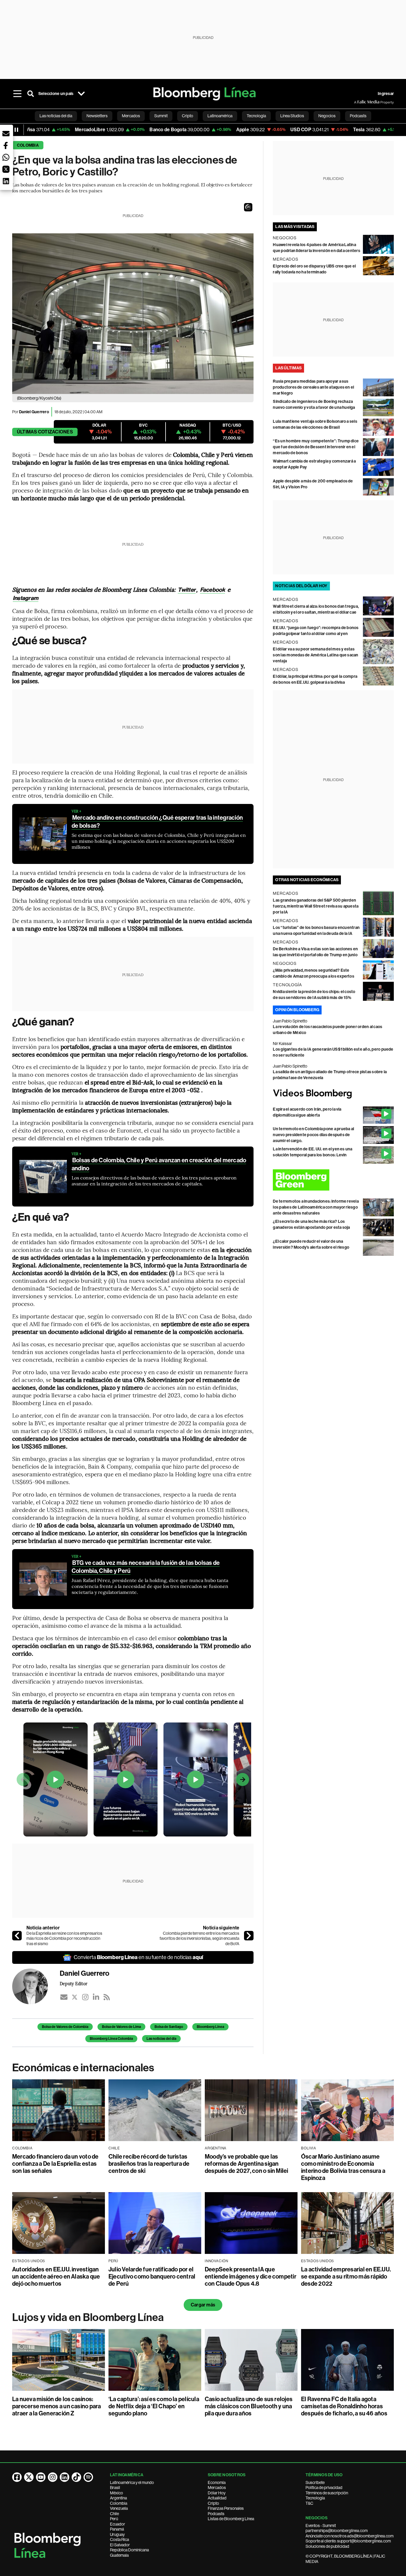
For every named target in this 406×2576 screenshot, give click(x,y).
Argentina (118, 2498)
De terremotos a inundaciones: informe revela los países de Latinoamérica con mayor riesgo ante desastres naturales (316, 1207)
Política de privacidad (324, 2488)
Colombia (28, 145)
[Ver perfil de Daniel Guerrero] (36, 1986)
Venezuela (119, 2508)
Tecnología (315, 2498)
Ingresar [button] (386, 94)
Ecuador (118, 2524)
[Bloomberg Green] (333, 1180)
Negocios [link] (327, 116)
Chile (114, 2514)
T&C (309, 2503)
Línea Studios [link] (292, 116)
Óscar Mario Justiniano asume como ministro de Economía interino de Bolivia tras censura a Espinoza (343, 2167)
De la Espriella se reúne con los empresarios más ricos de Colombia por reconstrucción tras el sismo (64, 1938)
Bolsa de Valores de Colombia (65, 2027)
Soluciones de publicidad (327, 2546)
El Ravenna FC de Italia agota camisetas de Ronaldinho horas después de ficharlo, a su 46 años (344, 2406)
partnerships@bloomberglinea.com (337, 2531)
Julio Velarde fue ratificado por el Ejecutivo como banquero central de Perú (152, 2276)
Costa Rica (119, 2539)
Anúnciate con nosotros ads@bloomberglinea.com (350, 2536)
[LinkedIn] (96, 1997)
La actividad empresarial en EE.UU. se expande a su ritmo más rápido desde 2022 (346, 2276)
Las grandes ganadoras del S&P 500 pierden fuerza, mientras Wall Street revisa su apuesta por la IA (316, 906)
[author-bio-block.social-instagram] (85, 1997)
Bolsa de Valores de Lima (121, 2027)
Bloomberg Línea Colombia (111, 2039)
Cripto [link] (188, 116)
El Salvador (120, 2545)
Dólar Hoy (217, 2493)
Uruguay (117, 2534)
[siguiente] (249, 1936)
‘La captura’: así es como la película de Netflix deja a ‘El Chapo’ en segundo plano (154, 2406)
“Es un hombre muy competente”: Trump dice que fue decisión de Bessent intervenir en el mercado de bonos (316, 447)
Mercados (217, 2488)
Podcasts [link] (358, 116)
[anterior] (17, 1936)
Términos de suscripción (327, 2493)
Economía (217, 2482)
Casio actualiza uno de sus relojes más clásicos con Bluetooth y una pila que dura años (249, 2406)
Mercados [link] (131, 116)
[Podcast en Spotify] (88, 2477)
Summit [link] (161, 116)
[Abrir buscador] (31, 94)
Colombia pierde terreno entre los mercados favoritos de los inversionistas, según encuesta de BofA (199, 1938)
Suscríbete (315, 2482)
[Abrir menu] (18, 94)
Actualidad (217, 2498)
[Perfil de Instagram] (53, 2477)
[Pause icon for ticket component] (16, 130)
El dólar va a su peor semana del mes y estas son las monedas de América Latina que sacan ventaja (315, 655)
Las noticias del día (161, 2039)
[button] (248, 207)
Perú (114, 2519)
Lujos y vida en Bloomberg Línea (88, 2317)
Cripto (213, 2503)
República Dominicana (129, 2550)
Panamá (117, 2529)
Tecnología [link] (256, 116)
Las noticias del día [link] (56, 116)
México (117, 2493)
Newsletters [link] (97, 116)
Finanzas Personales (226, 2508)
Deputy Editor (74, 1983)
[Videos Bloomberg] (333, 1094)
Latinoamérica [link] (220, 116)
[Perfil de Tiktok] (76, 2477)
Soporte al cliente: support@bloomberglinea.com (348, 2541)
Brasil (115, 2488)
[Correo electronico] (64, 1997)
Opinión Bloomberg (297, 1010)
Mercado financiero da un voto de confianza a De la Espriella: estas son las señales (55, 2164)
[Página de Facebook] (17, 2477)
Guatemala (119, 2555)
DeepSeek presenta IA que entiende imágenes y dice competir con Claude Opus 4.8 (251, 2276)
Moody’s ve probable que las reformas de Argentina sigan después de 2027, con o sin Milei (247, 2164)
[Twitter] (75, 1997)
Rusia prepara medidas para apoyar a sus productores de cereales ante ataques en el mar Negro (313, 387)
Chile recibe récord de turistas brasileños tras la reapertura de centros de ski (149, 2164)
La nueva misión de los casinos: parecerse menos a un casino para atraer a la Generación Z (57, 2406)
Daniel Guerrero (34, 412)
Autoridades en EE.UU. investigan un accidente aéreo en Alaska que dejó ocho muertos (56, 2276)
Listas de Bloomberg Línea (231, 2519)
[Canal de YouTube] (41, 2477)
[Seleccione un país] (81, 94)
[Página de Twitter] (29, 2477)
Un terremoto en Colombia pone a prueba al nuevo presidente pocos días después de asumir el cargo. (313, 1135)
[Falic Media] (358, 102)
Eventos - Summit (321, 2526)
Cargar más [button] (203, 2305)
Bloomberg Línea (210, 2027)
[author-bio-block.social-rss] (107, 1997)
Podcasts (216, 2514)
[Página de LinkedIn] (64, 2477)
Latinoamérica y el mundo (132, 2482)
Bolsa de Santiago (169, 2027)
